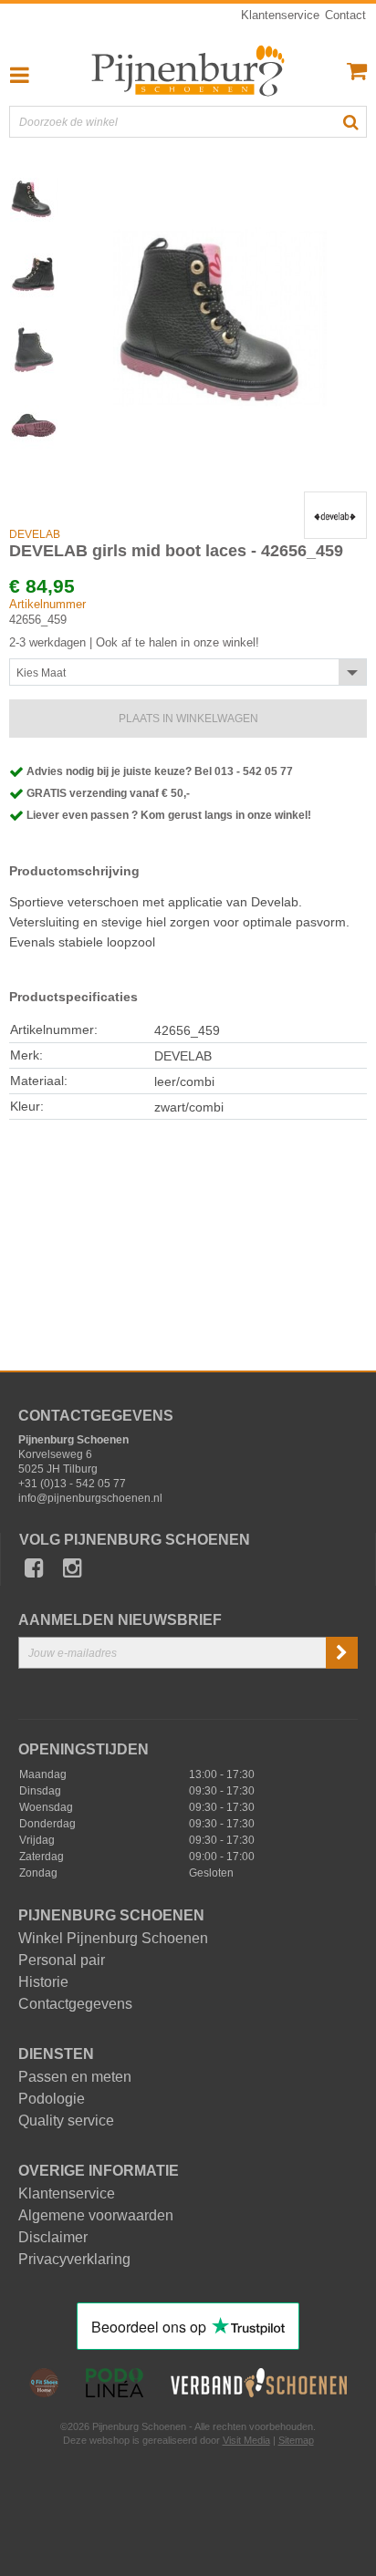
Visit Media (246, 2440)
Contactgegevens (75, 2004)
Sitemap (296, 2440)
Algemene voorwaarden (96, 2216)
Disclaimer (53, 2238)
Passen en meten (75, 2077)
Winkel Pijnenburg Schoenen (113, 1939)
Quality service (66, 2121)
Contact (345, 15)
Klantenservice (280, 15)
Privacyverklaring (74, 2260)
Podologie (52, 2099)
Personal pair (62, 1960)
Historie (43, 1982)
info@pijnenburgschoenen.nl (90, 1498)
